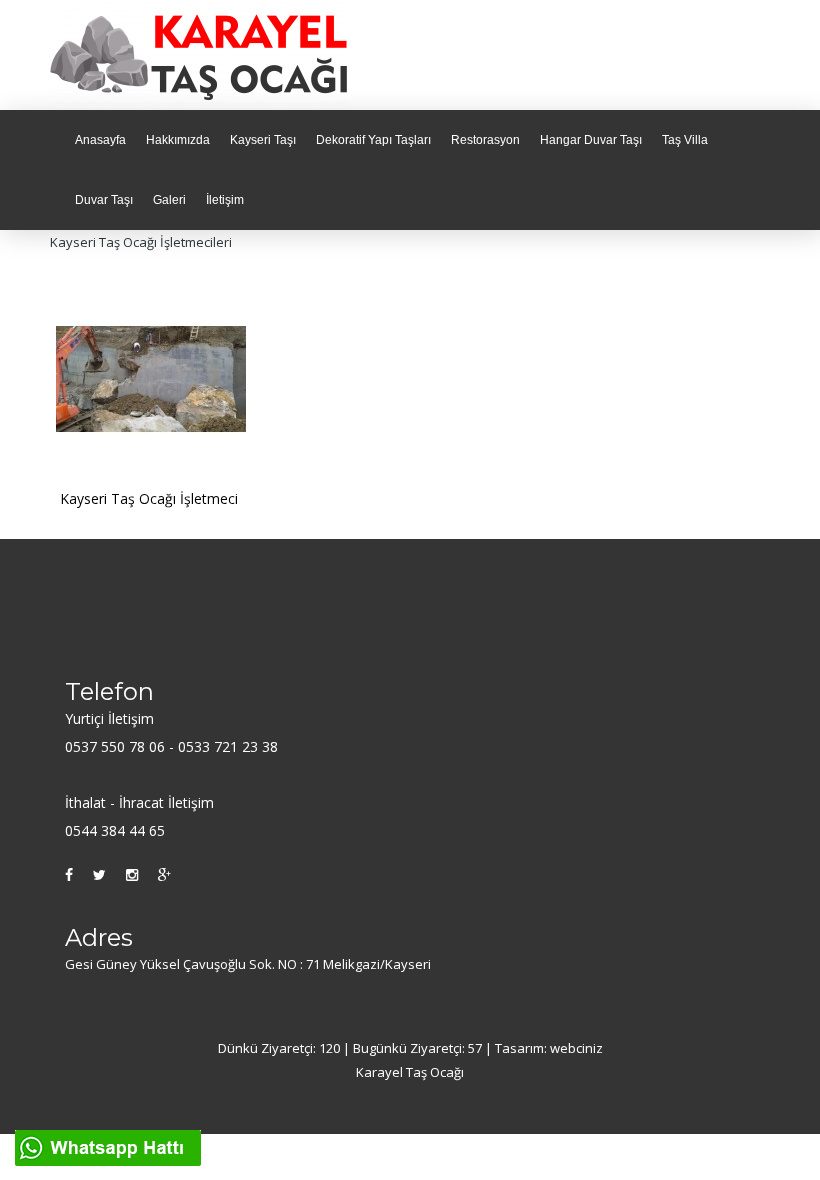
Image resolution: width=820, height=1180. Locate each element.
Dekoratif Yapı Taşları (373, 140)
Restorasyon (485, 140)
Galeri (169, 200)
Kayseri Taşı (263, 140)
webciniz (576, 1048)
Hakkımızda (178, 140)
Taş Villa (685, 140)
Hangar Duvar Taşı (591, 140)
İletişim (225, 200)
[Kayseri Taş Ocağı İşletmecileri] (151, 377)
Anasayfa (100, 140)
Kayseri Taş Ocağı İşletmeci (149, 498)
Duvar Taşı (104, 200)
